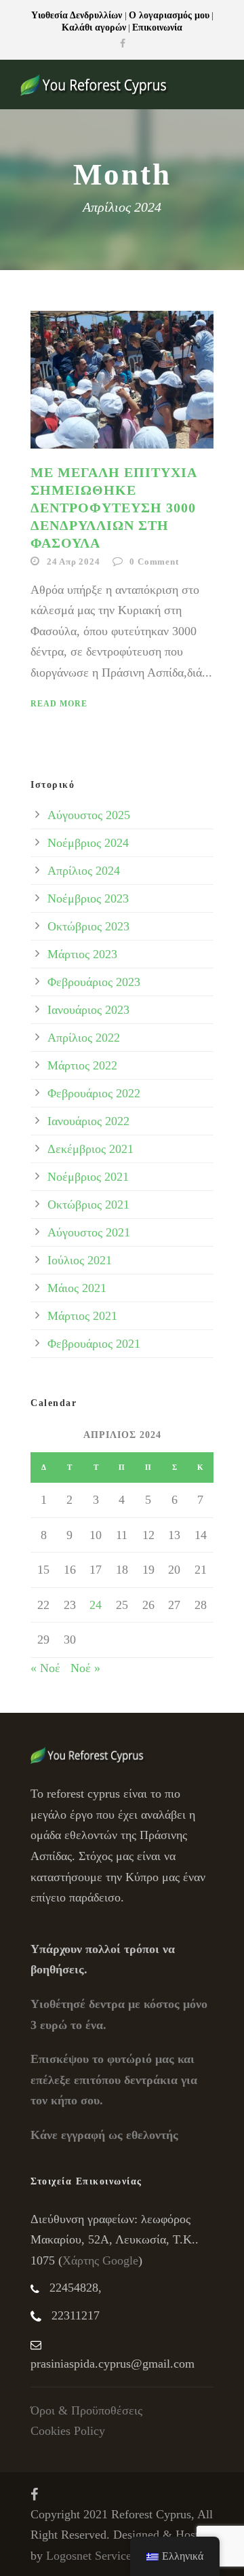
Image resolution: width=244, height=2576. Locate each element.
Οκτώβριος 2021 (88, 1205)
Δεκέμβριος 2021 (90, 1149)
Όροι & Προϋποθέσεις (86, 2410)
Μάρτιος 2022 (82, 1065)
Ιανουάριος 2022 (88, 1121)
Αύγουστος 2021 (89, 1232)
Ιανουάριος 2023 (88, 1010)
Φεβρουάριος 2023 (94, 982)
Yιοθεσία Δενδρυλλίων (78, 15)
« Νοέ (45, 1668)
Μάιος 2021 (77, 1288)
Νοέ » (85, 1668)
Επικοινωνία (157, 27)
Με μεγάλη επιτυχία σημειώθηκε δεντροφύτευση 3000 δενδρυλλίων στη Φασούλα (114, 508)
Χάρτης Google (100, 2260)
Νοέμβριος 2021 (88, 1177)
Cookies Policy (68, 2431)
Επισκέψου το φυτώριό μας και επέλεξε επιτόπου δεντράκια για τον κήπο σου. (114, 2080)
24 (96, 1605)
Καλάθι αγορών (94, 27)
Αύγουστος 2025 (89, 815)
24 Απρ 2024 (74, 562)
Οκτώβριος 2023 (88, 926)
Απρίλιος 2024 (84, 871)
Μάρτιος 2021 (82, 1316)
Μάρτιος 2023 (82, 954)
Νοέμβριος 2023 (88, 898)
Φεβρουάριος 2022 (94, 1093)
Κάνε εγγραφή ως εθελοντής (104, 2135)
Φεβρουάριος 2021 (94, 1344)
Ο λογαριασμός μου (169, 15)
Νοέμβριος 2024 (88, 843)
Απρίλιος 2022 (84, 1038)
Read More (59, 704)
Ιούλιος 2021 (80, 1260)
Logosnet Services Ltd (101, 2556)
